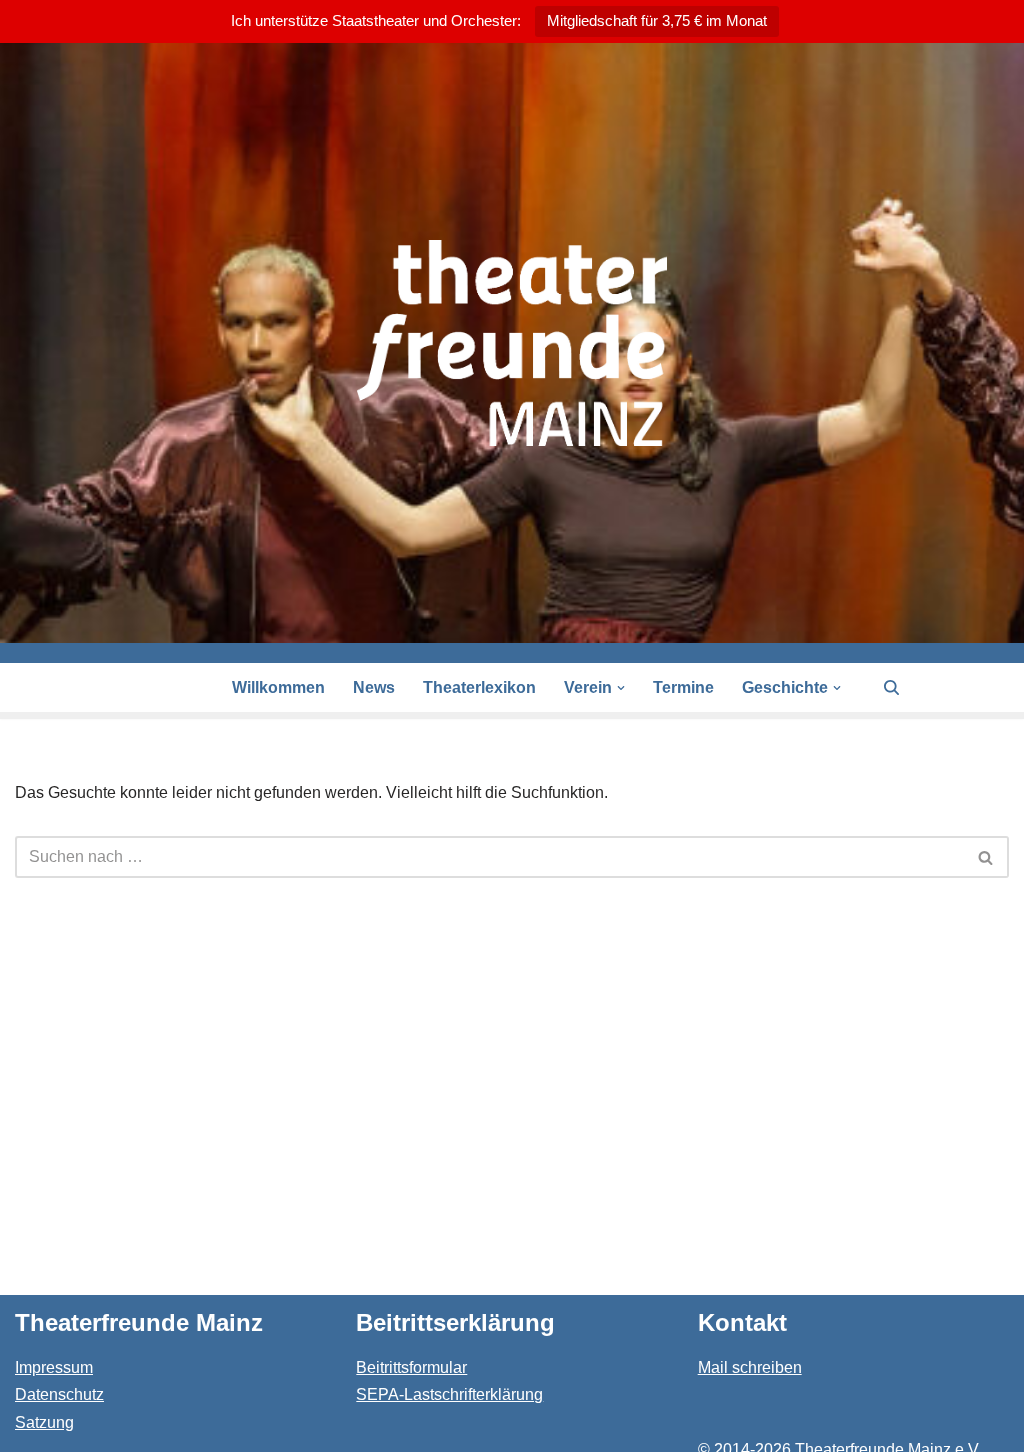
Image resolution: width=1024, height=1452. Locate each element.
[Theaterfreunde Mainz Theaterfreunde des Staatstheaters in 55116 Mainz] (512, 343)
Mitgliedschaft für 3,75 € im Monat (657, 20)
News (374, 687)
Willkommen (278, 687)
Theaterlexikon (479, 687)
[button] (621, 688)
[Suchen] (891, 687)
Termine (683, 687)
